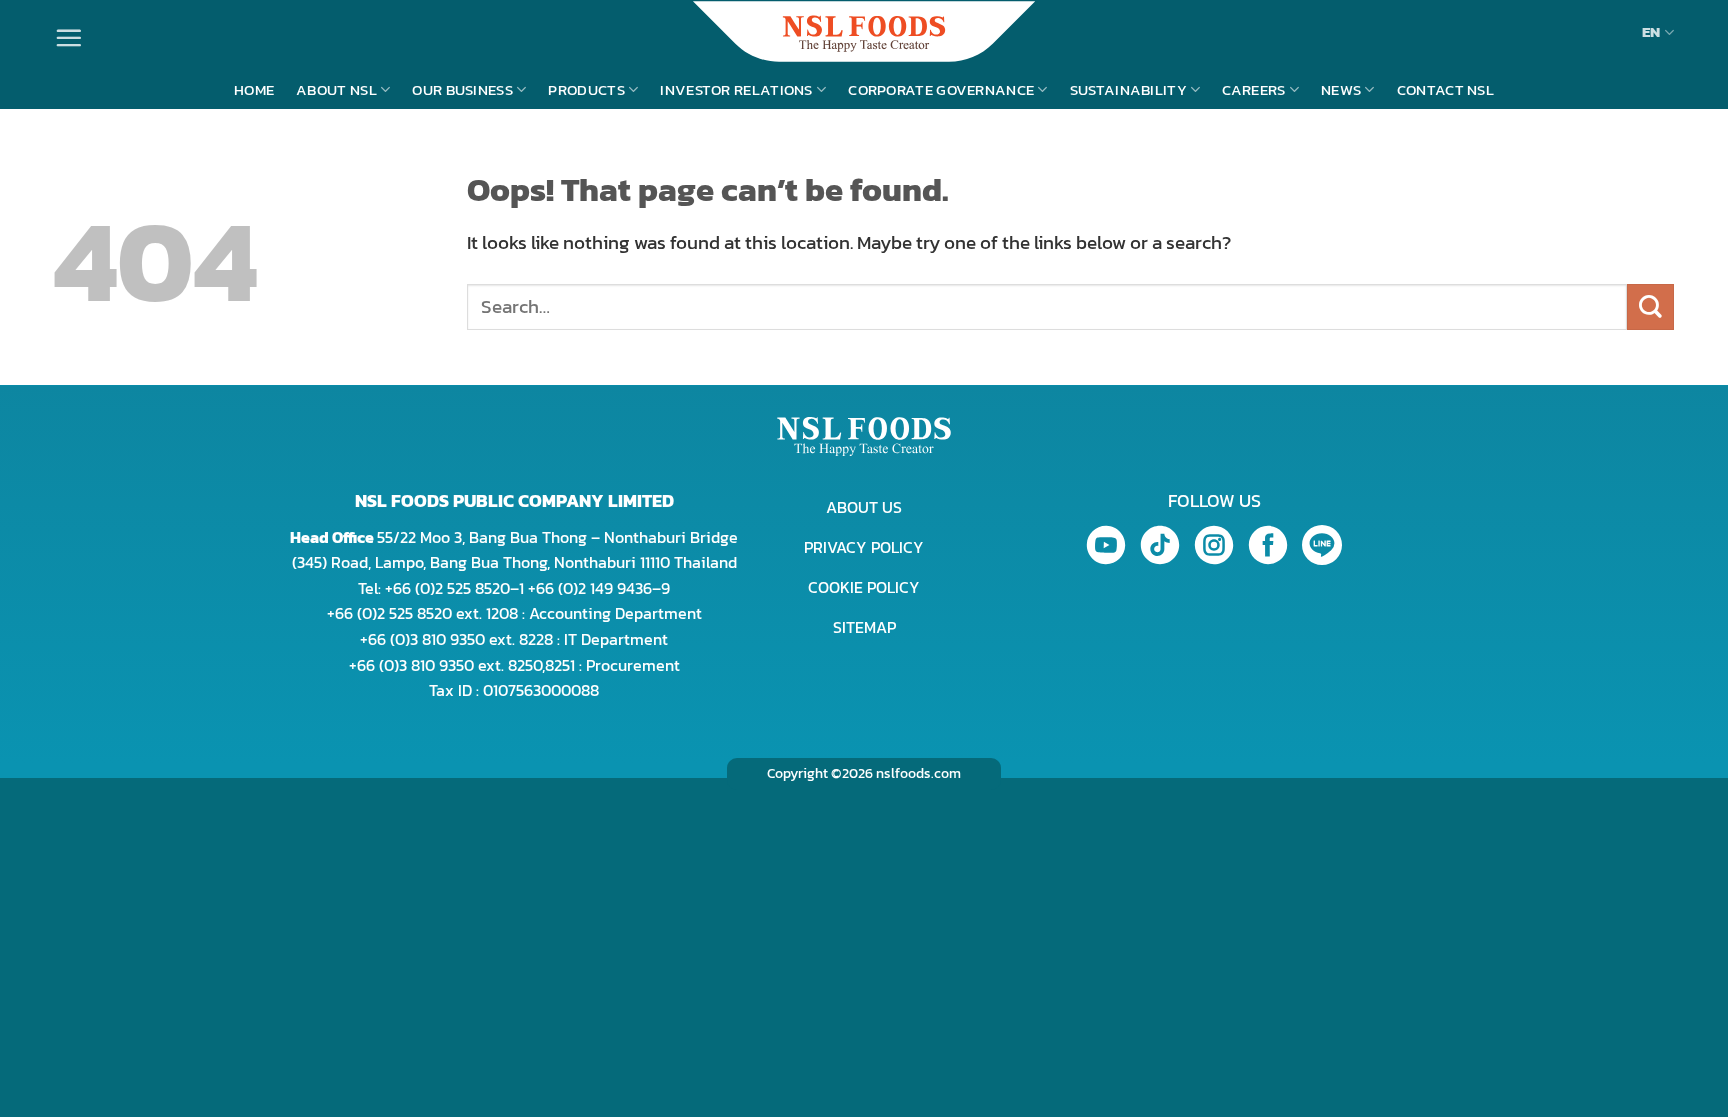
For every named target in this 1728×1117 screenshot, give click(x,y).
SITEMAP (864, 627)
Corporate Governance (941, 89)
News (1341, 89)
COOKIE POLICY (864, 587)
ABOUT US (864, 507)
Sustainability (1128, 89)
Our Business (462, 89)
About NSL (336, 89)
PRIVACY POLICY (864, 547)
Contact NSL (1445, 89)
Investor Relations (736, 89)
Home (254, 89)
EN (1651, 31)
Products (586, 89)
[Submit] (1650, 307)
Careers (1253, 89)
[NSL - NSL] (864, 31)
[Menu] (68, 37)
